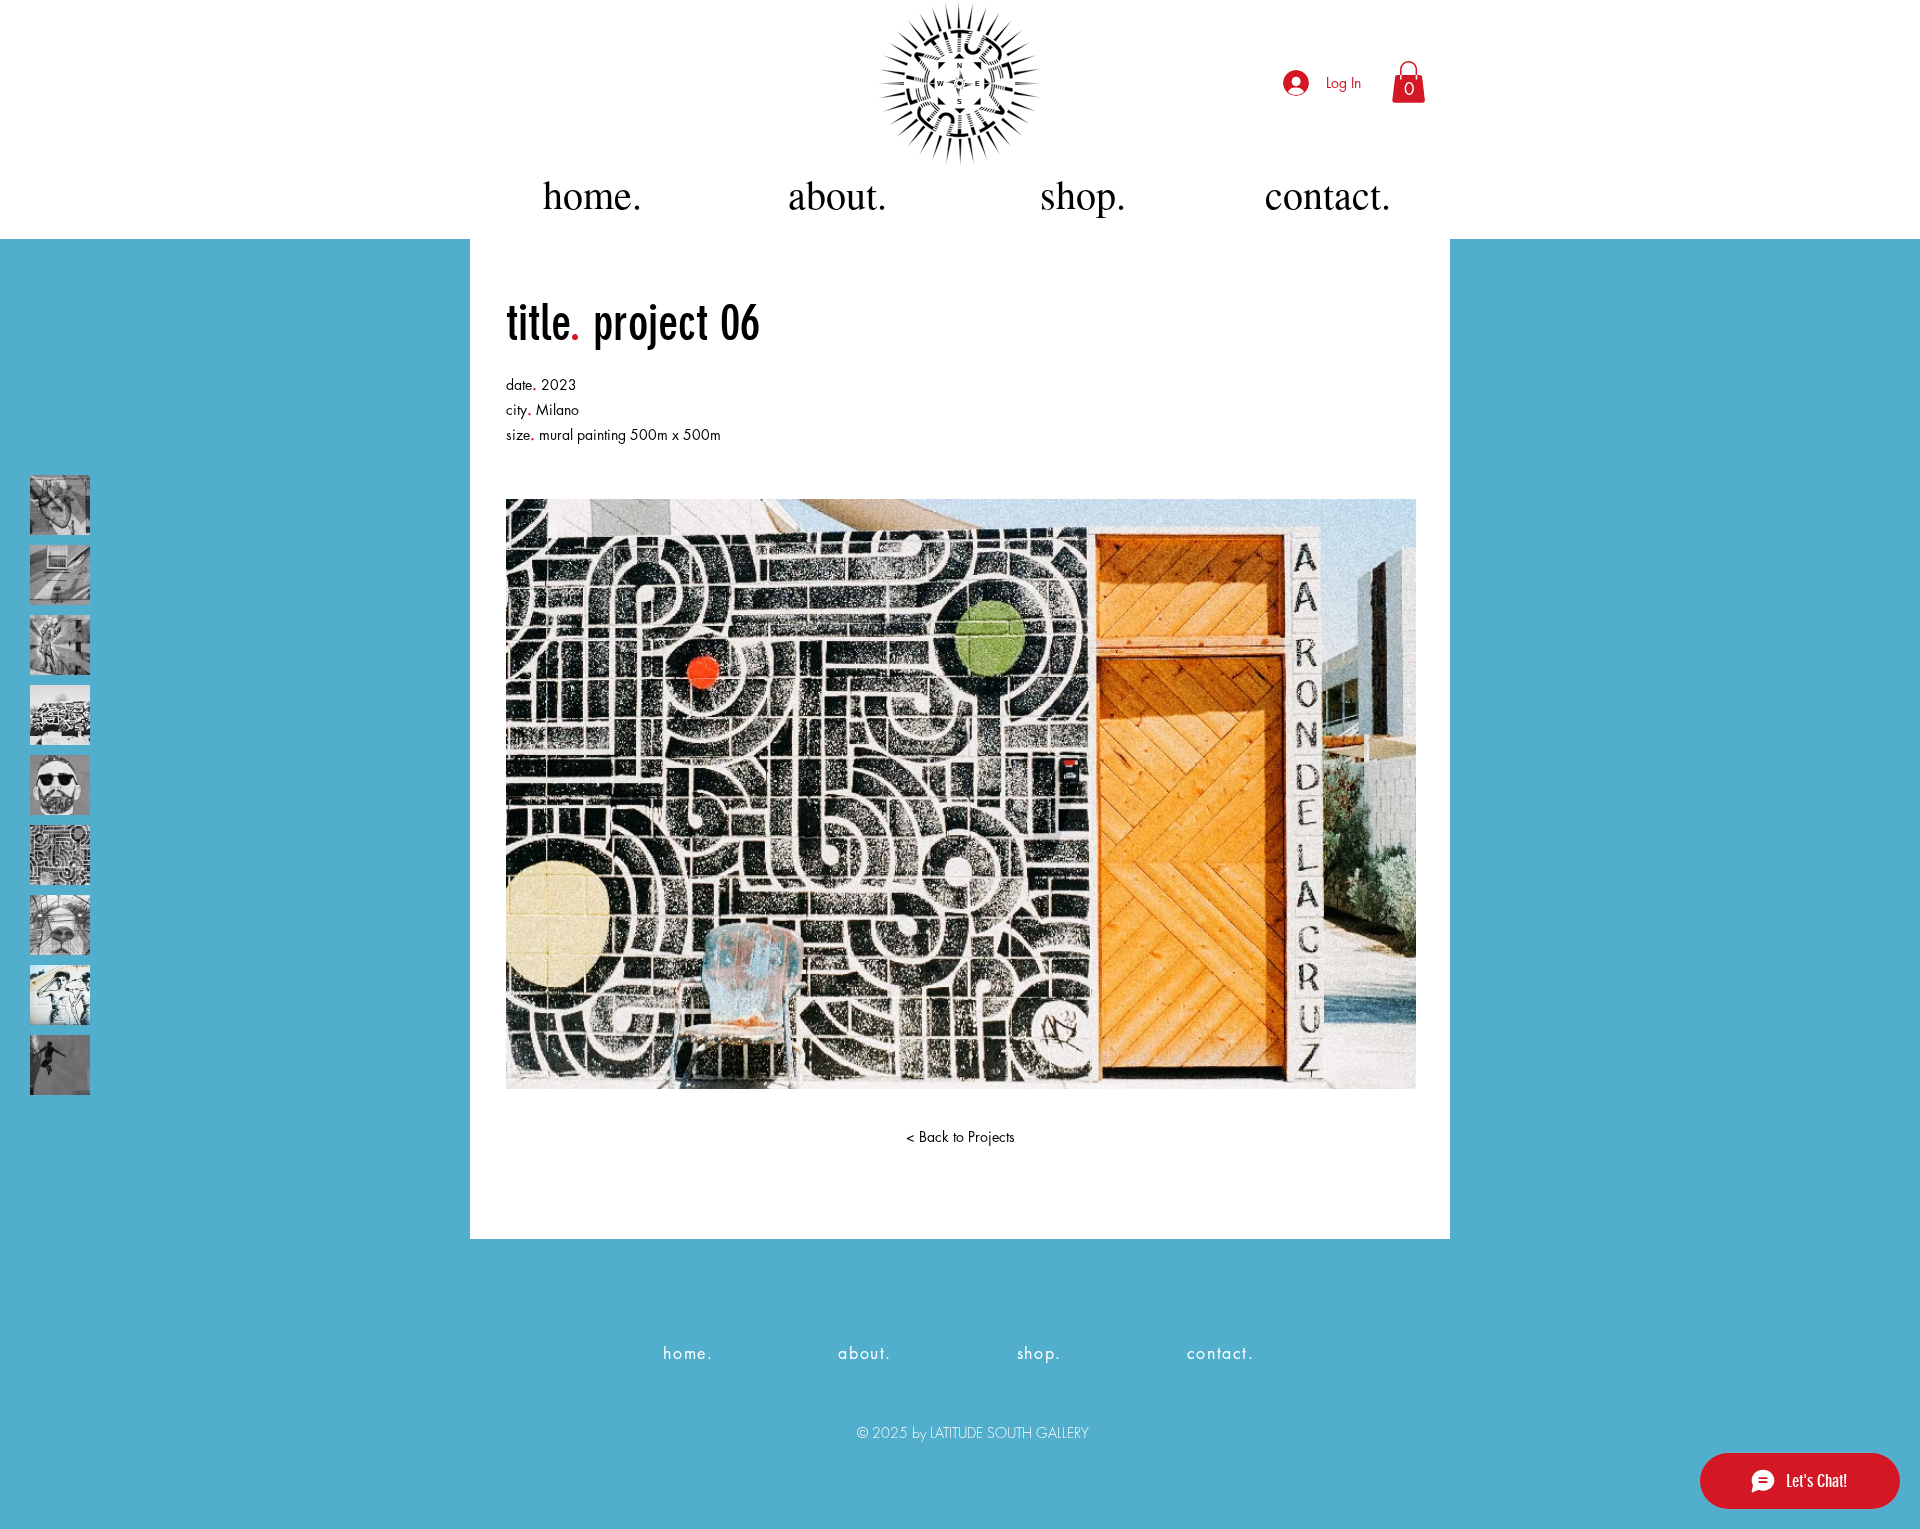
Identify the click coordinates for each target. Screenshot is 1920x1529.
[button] (1408, 82)
